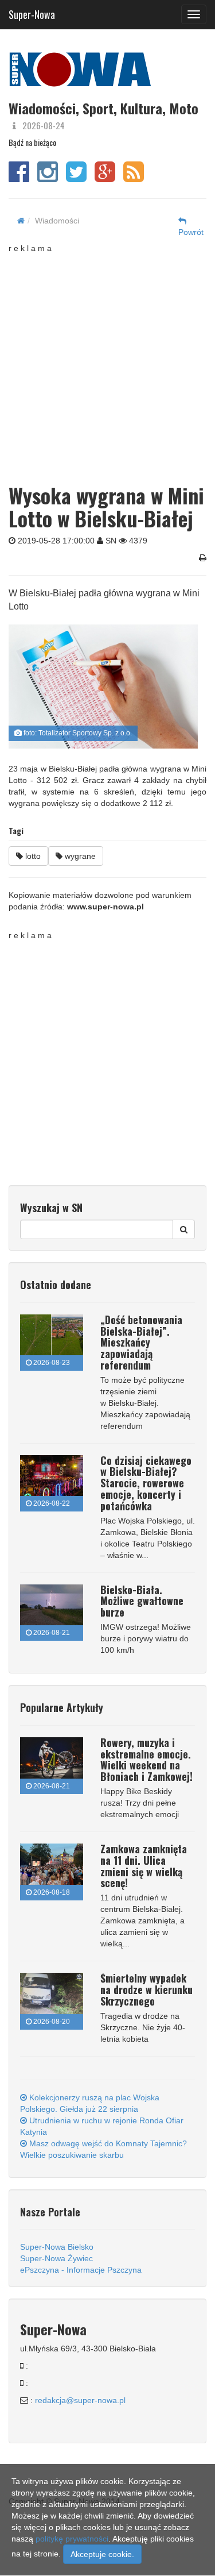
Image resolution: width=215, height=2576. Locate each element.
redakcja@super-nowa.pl (80, 2400)
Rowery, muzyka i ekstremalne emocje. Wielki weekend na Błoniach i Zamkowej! (146, 1759)
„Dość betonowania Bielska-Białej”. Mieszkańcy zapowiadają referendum (141, 1342)
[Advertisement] (107, 362)
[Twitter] (76, 178)
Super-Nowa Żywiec (56, 2258)
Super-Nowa (32, 12)
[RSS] (134, 178)
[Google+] (105, 178)
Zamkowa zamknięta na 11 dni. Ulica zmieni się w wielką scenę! (144, 1866)
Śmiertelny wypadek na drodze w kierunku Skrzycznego (146, 1989)
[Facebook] (19, 178)
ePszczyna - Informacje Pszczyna (81, 2270)
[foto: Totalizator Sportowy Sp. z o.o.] (103, 687)
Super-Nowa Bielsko (57, 2247)
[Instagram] (48, 178)
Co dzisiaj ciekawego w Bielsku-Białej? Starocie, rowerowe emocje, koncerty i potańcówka (146, 1483)
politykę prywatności (72, 2539)
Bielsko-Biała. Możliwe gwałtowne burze (142, 1601)
